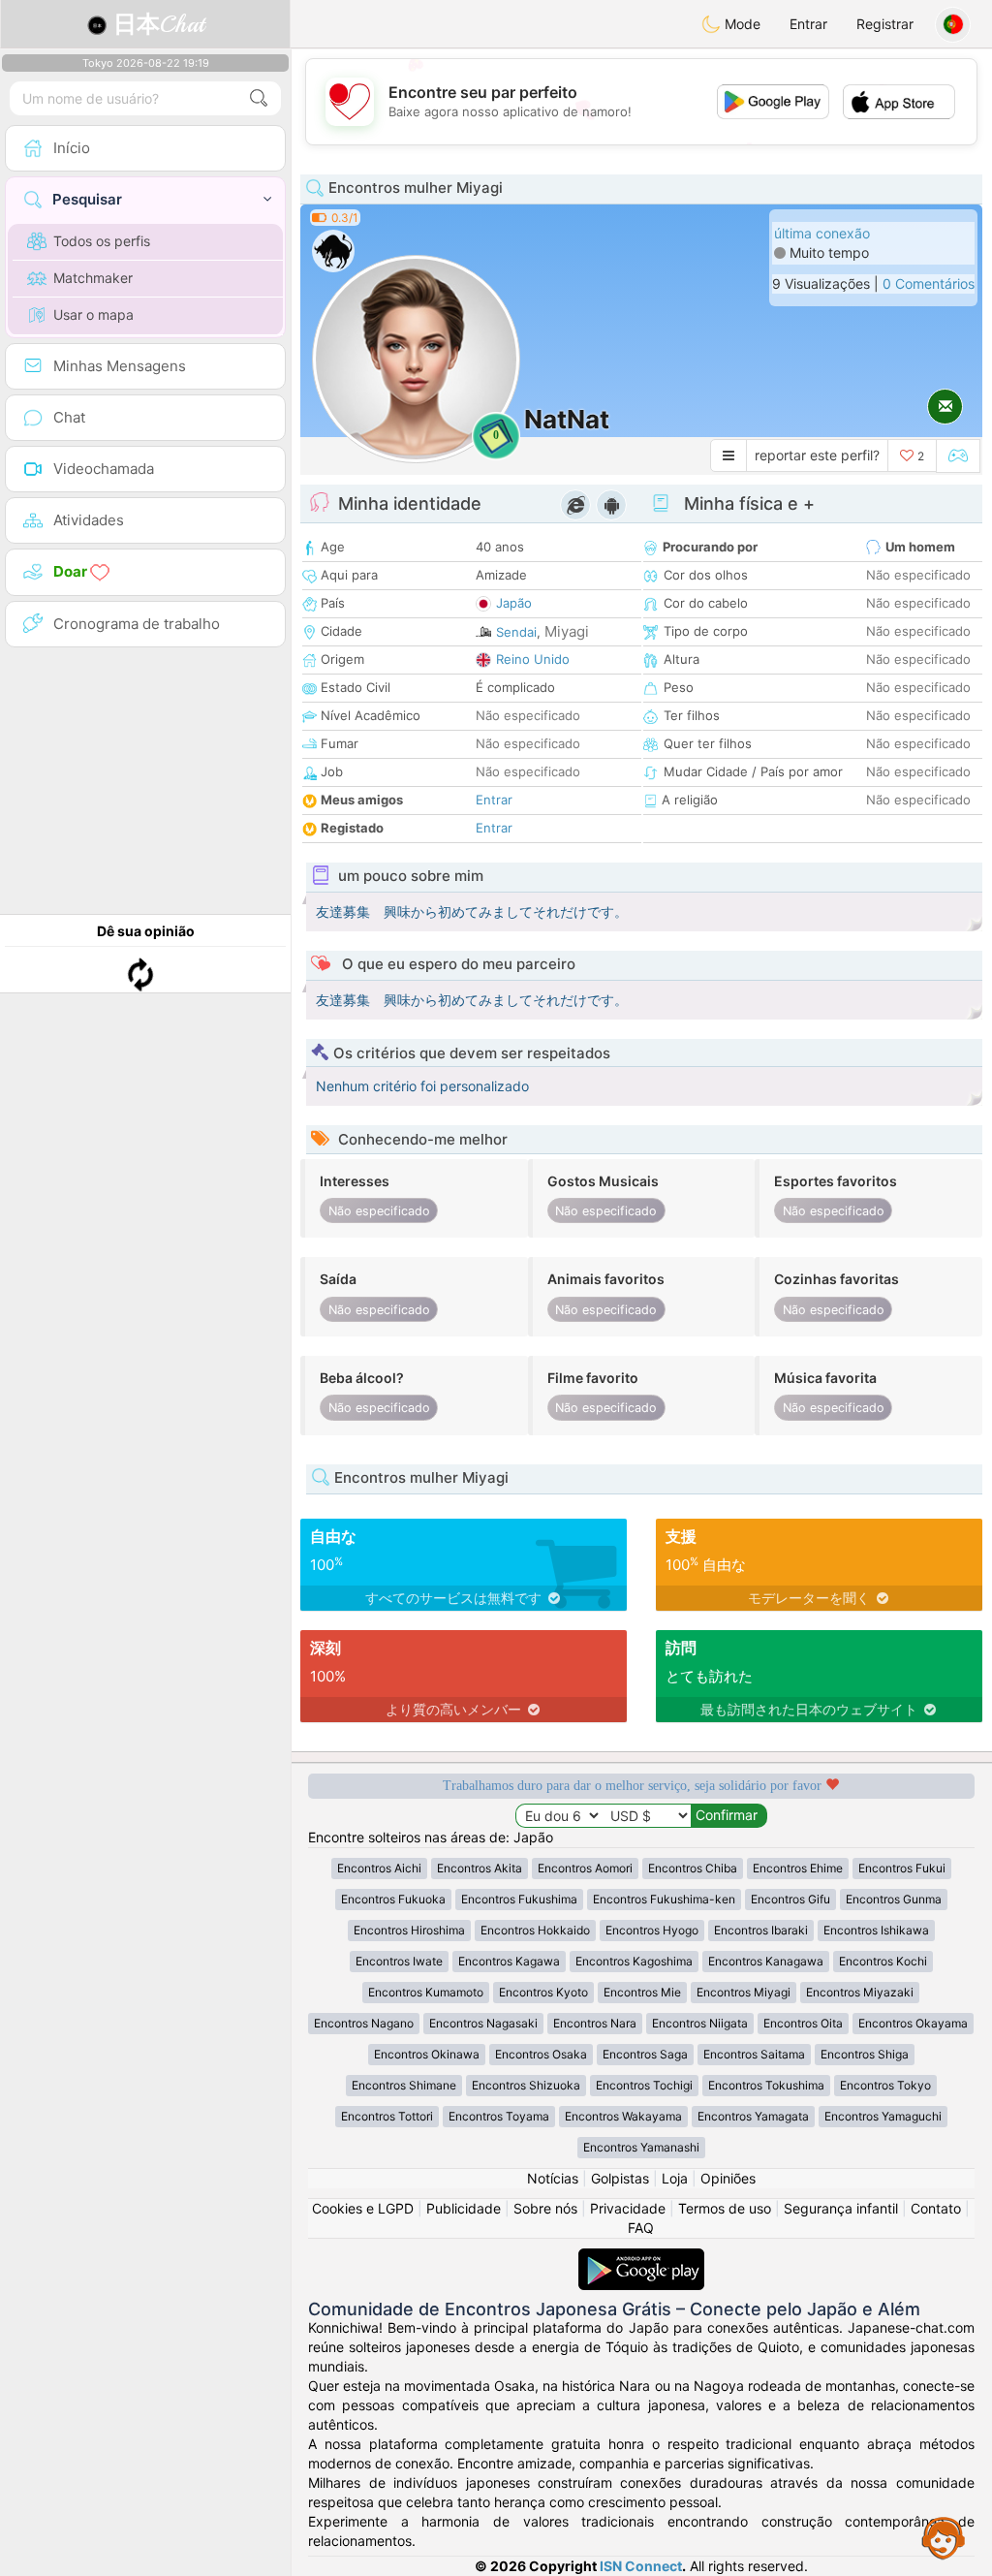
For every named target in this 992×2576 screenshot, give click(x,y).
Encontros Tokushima (766, 2085)
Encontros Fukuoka (393, 1899)
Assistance (944, 2537)
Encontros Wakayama (623, 2116)
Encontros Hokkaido (535, 1930)
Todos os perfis (102, 241)
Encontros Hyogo (652, 1930)
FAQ (641, 2228)
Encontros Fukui (902, 1868)
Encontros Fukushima (519, 1899)
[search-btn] (259, 98)
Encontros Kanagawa (766, 1961)
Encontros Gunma (894, 1899)
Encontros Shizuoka (526, 2085)
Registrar (885, 24)
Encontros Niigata (700, 2023)
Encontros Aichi (379, 1868)
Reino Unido (533, 659)
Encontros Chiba (693, 1868)
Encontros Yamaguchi (883, 2116)
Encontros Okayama (913, 2023)
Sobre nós (545, 2208)
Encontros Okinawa (427, 2054)
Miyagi (567, 631)
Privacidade (628, 2208)
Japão (514, 603)
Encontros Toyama (499, 2116)
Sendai (516, 632)
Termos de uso (725, 2208)
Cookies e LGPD (363, 2208)
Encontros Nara (595, 2023)
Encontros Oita (803, 2023)
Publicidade (464, 2208)
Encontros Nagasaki (483, 2023)
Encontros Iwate (399, 1961)
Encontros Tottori (387, 2116)
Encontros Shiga (865, 2054)
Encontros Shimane (404, 2085)
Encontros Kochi (883, 1961)
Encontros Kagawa (509, 1961)
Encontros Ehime (798, 1868)
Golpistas (620, 2178)
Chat (159, 24)
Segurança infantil (841, 2208)
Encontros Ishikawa (876, 1930)
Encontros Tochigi (644, 2085)
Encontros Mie (642, 1992)
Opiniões (728, 2178)
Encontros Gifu (790, 1899)
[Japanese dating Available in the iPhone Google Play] (641, 2258)
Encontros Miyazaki (860, 1992)
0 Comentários (929, 283)
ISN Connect (641, 2566)
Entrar (808, 24)
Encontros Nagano (364, 2023)
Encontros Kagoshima (634, 1961)
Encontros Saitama (754, 2054)
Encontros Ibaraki (761, 1930)
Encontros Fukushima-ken (664, 1899)
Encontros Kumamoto (426, 1992)
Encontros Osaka (541, 2054)
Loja (675, 2178)
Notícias (553, 2178)
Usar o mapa (93, 314)
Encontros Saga (645, 2054)
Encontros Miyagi (744, 1992)
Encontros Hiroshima (409, 1930)
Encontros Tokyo (885, 2085)
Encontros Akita (480, 1868)
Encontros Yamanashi (641, 2147)
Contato (936, 2208)
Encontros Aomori (585, 1868)
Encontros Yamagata (753, 2116)
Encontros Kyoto (543, 1992)
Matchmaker (93, 278)
